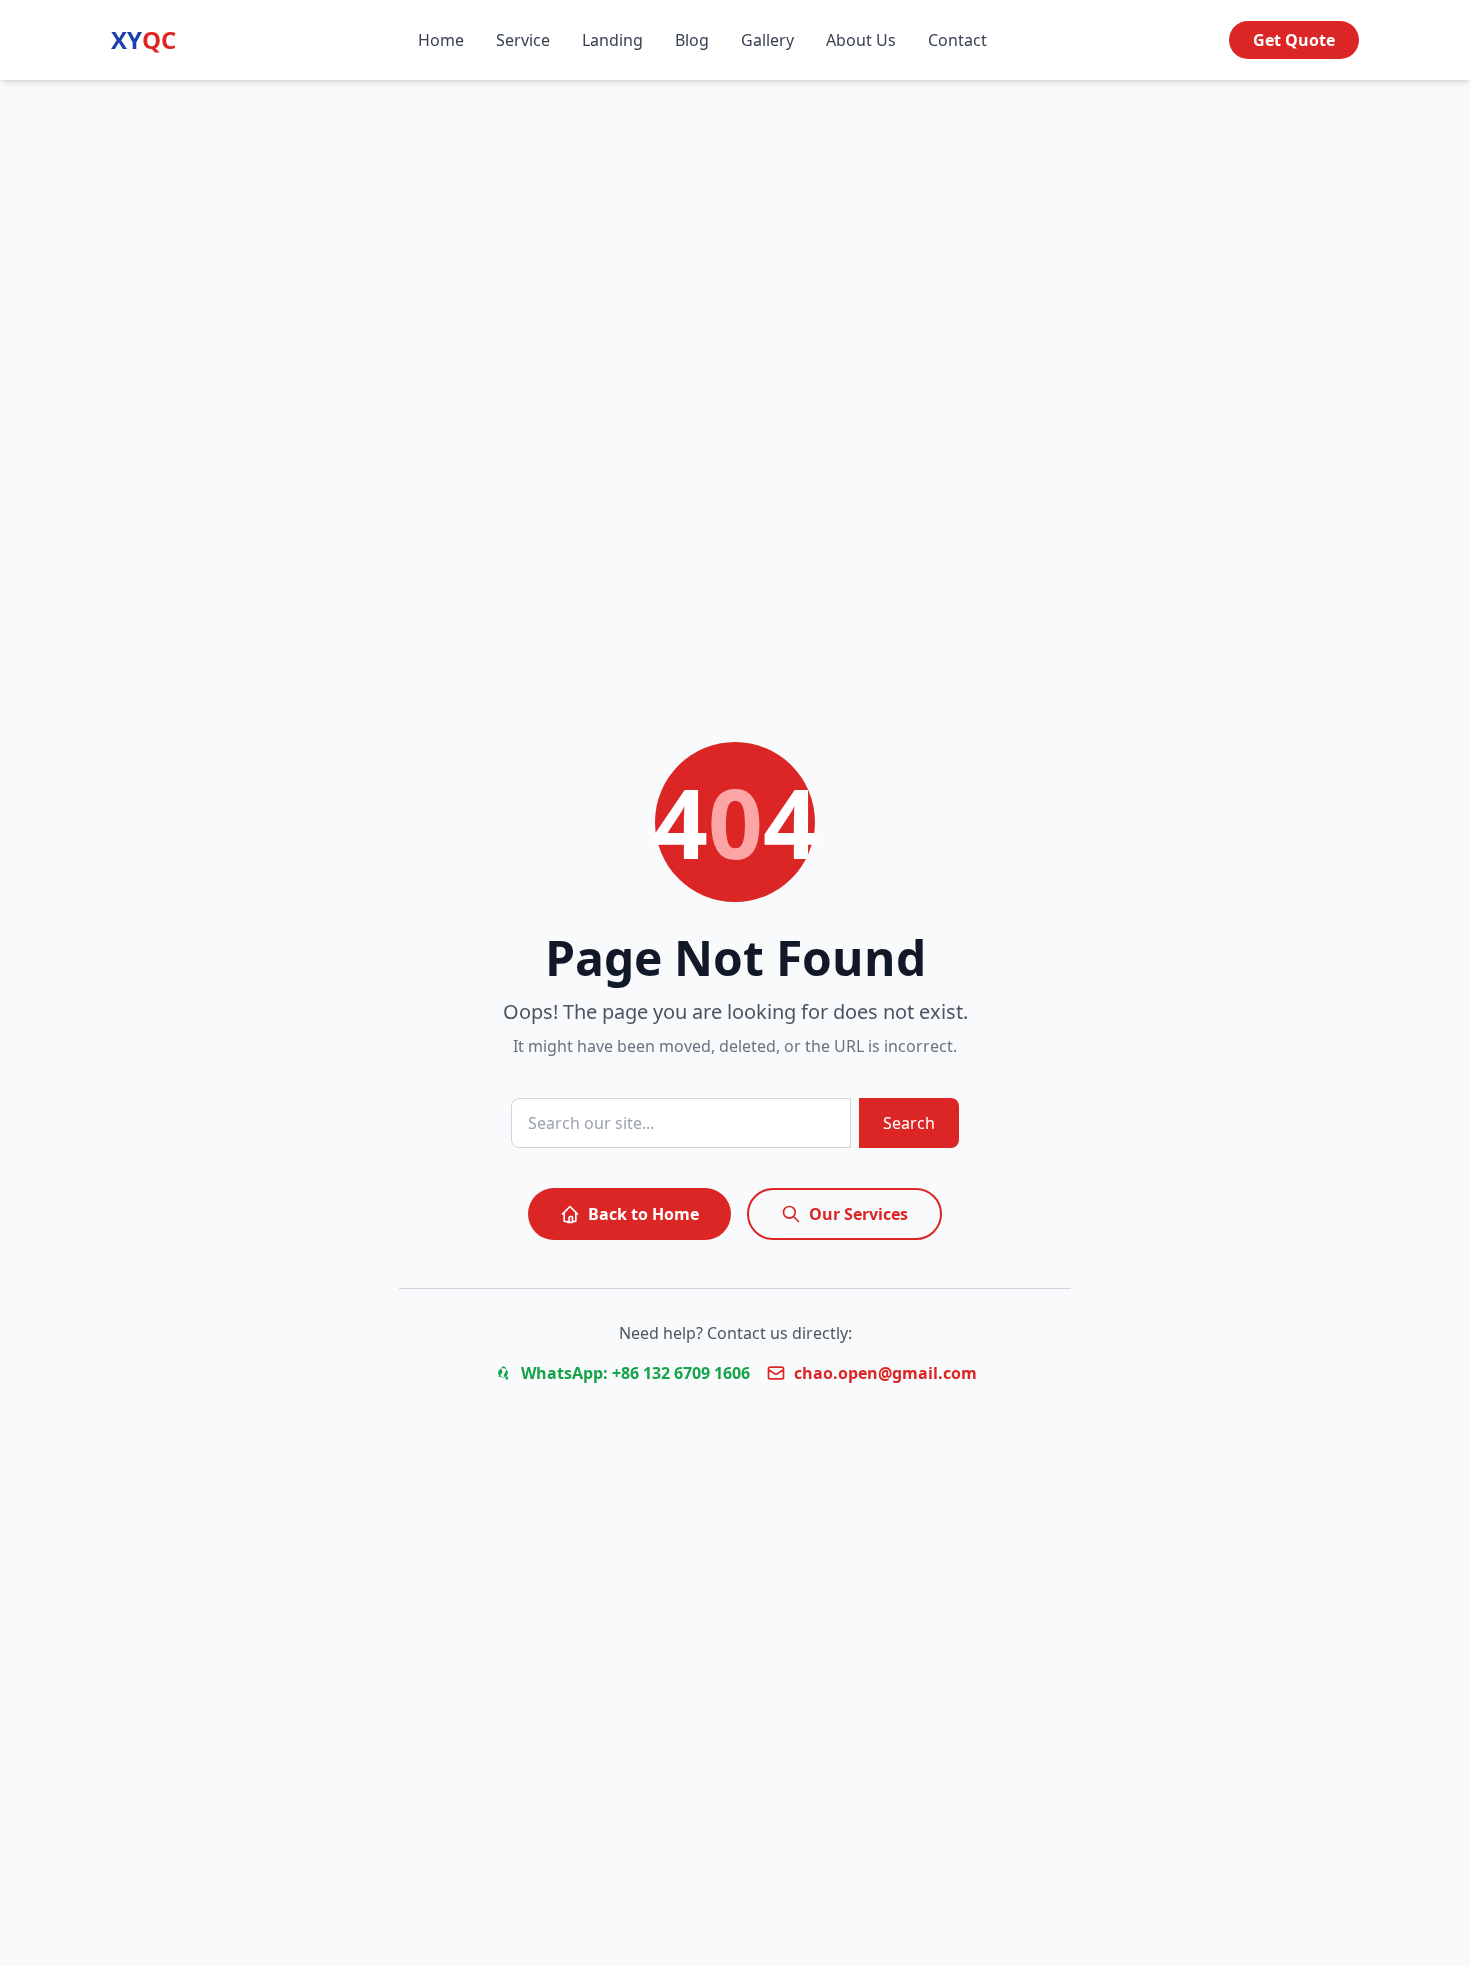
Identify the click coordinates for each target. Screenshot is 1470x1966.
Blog (692, 40)
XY (143, 39)
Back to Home (643, 1214)
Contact (957, 40)
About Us (861, 40)
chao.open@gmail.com (885, 1373)
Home (441, 40)
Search (909, 1123)
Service (523, 40)
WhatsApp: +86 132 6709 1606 (635, 1373)
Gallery (767, 40)
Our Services (858, 1214)
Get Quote (1294, 40)
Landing (612, 40)
